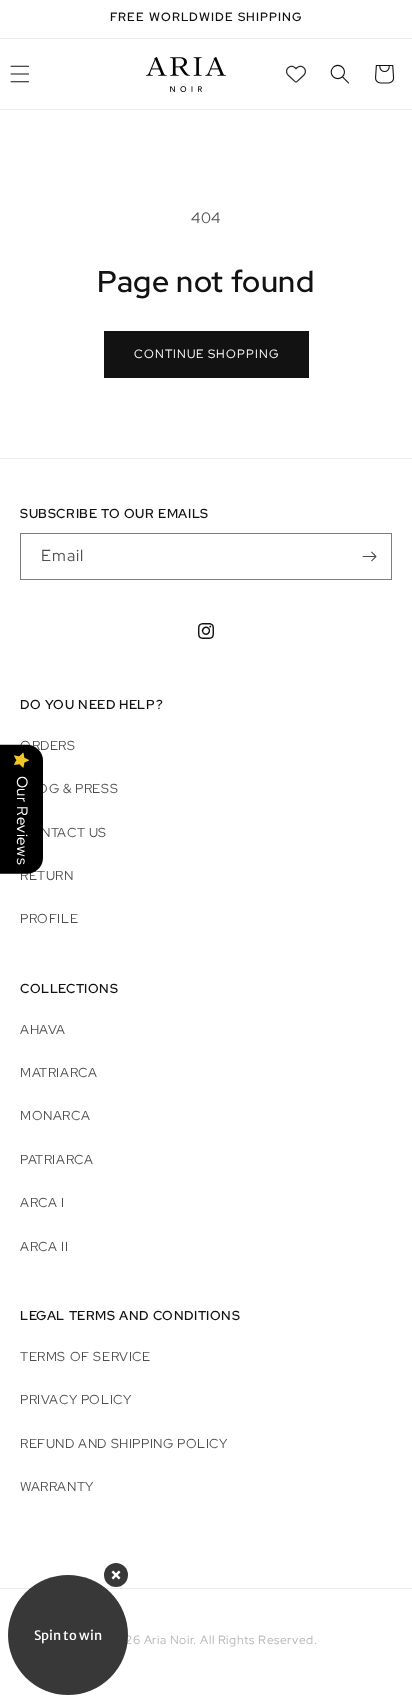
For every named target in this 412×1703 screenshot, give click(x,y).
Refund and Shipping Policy (124, 1443)
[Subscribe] (369, 556)
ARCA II (44, 1246)
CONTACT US (63, 832)
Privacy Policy (75, 1399)
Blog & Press (69, 788)
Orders (48, 745)
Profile (49, 918)
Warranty (57, 1486)
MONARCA (55, 1115)
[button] (340, 74)
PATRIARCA (56, 1159)
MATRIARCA (58, 1072)
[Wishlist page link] (296, 74)
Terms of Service (85, 1356)
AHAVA (43, 1029)
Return (47, 875)
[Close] (116, 1575)
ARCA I (42, 1202)
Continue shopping (206, 354)
